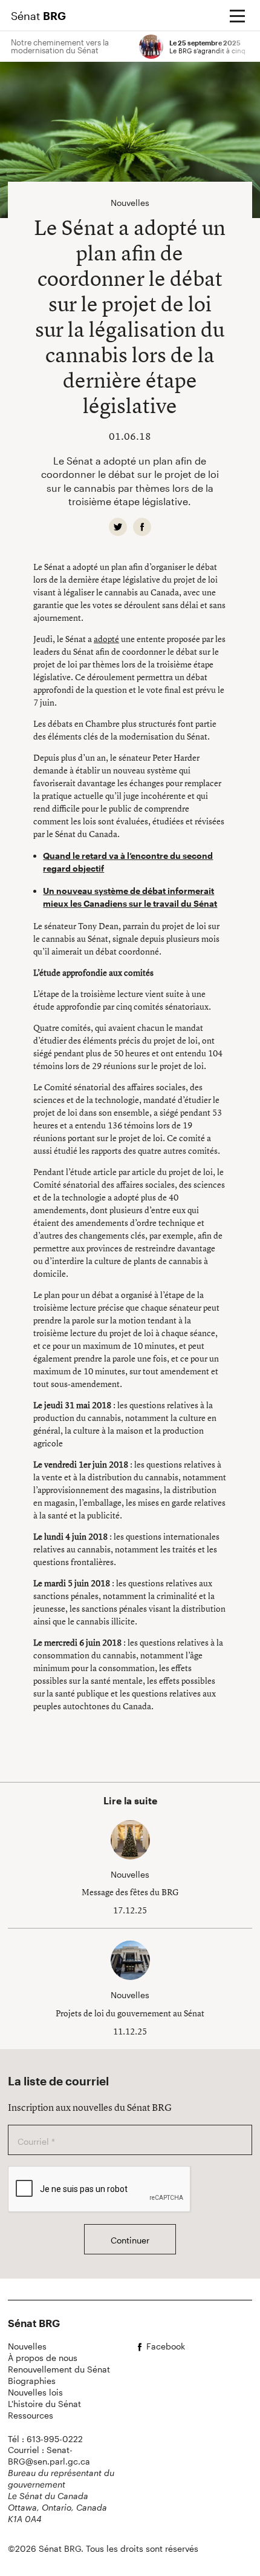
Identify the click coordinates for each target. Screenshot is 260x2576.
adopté (106, 639)
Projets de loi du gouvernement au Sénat (130, 2013)
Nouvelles (27, 2346)
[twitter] (118, 527)
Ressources (31, 2415)
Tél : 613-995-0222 (45, 2439)
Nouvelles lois (35, 2392)
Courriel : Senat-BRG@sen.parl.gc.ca (49, 2455)
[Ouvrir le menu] (237, 16)
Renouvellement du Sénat (59, 2369)
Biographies (32, 2381)
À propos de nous (43, 2358)
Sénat (38, 16)
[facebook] (142, 527)
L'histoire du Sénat (44, 2404)
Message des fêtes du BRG (130, 1892)
